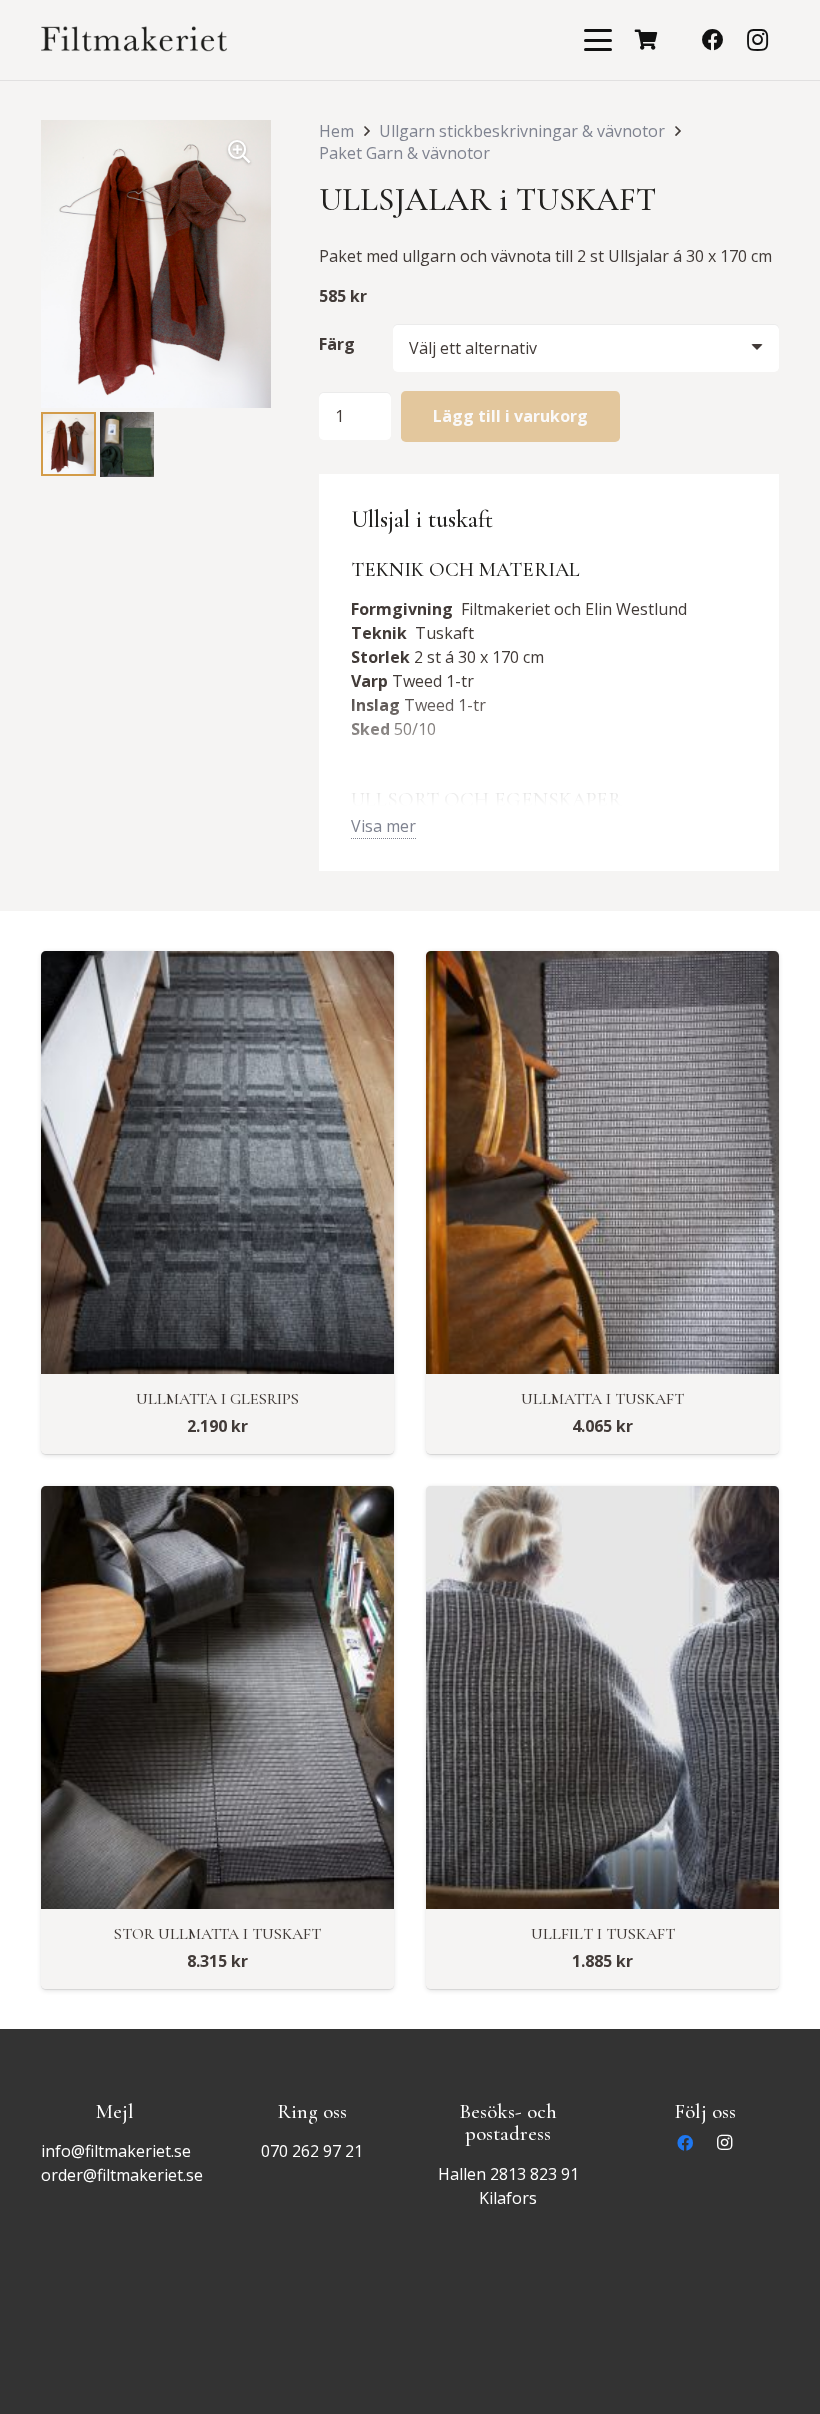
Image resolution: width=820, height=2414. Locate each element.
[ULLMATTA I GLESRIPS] (217, 1162)
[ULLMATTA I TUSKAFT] (602, 1162)
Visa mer (383, 826)
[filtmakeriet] (134, 40)
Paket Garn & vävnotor (404, 153)
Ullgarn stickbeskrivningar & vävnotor (522, 131)
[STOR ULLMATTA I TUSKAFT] (217, 1697)
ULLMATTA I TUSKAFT (602, 1399)
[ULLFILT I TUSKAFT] (602, 1697)
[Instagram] (757, 40)
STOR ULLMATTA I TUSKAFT (217, 1934)
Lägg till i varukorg (510, 416)
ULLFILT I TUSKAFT (603, 1934)
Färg (337, 344)
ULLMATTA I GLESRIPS (217, 1399)
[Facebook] (713, 40)
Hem (336, 131)
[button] (598, 40)
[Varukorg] (647, 40)
